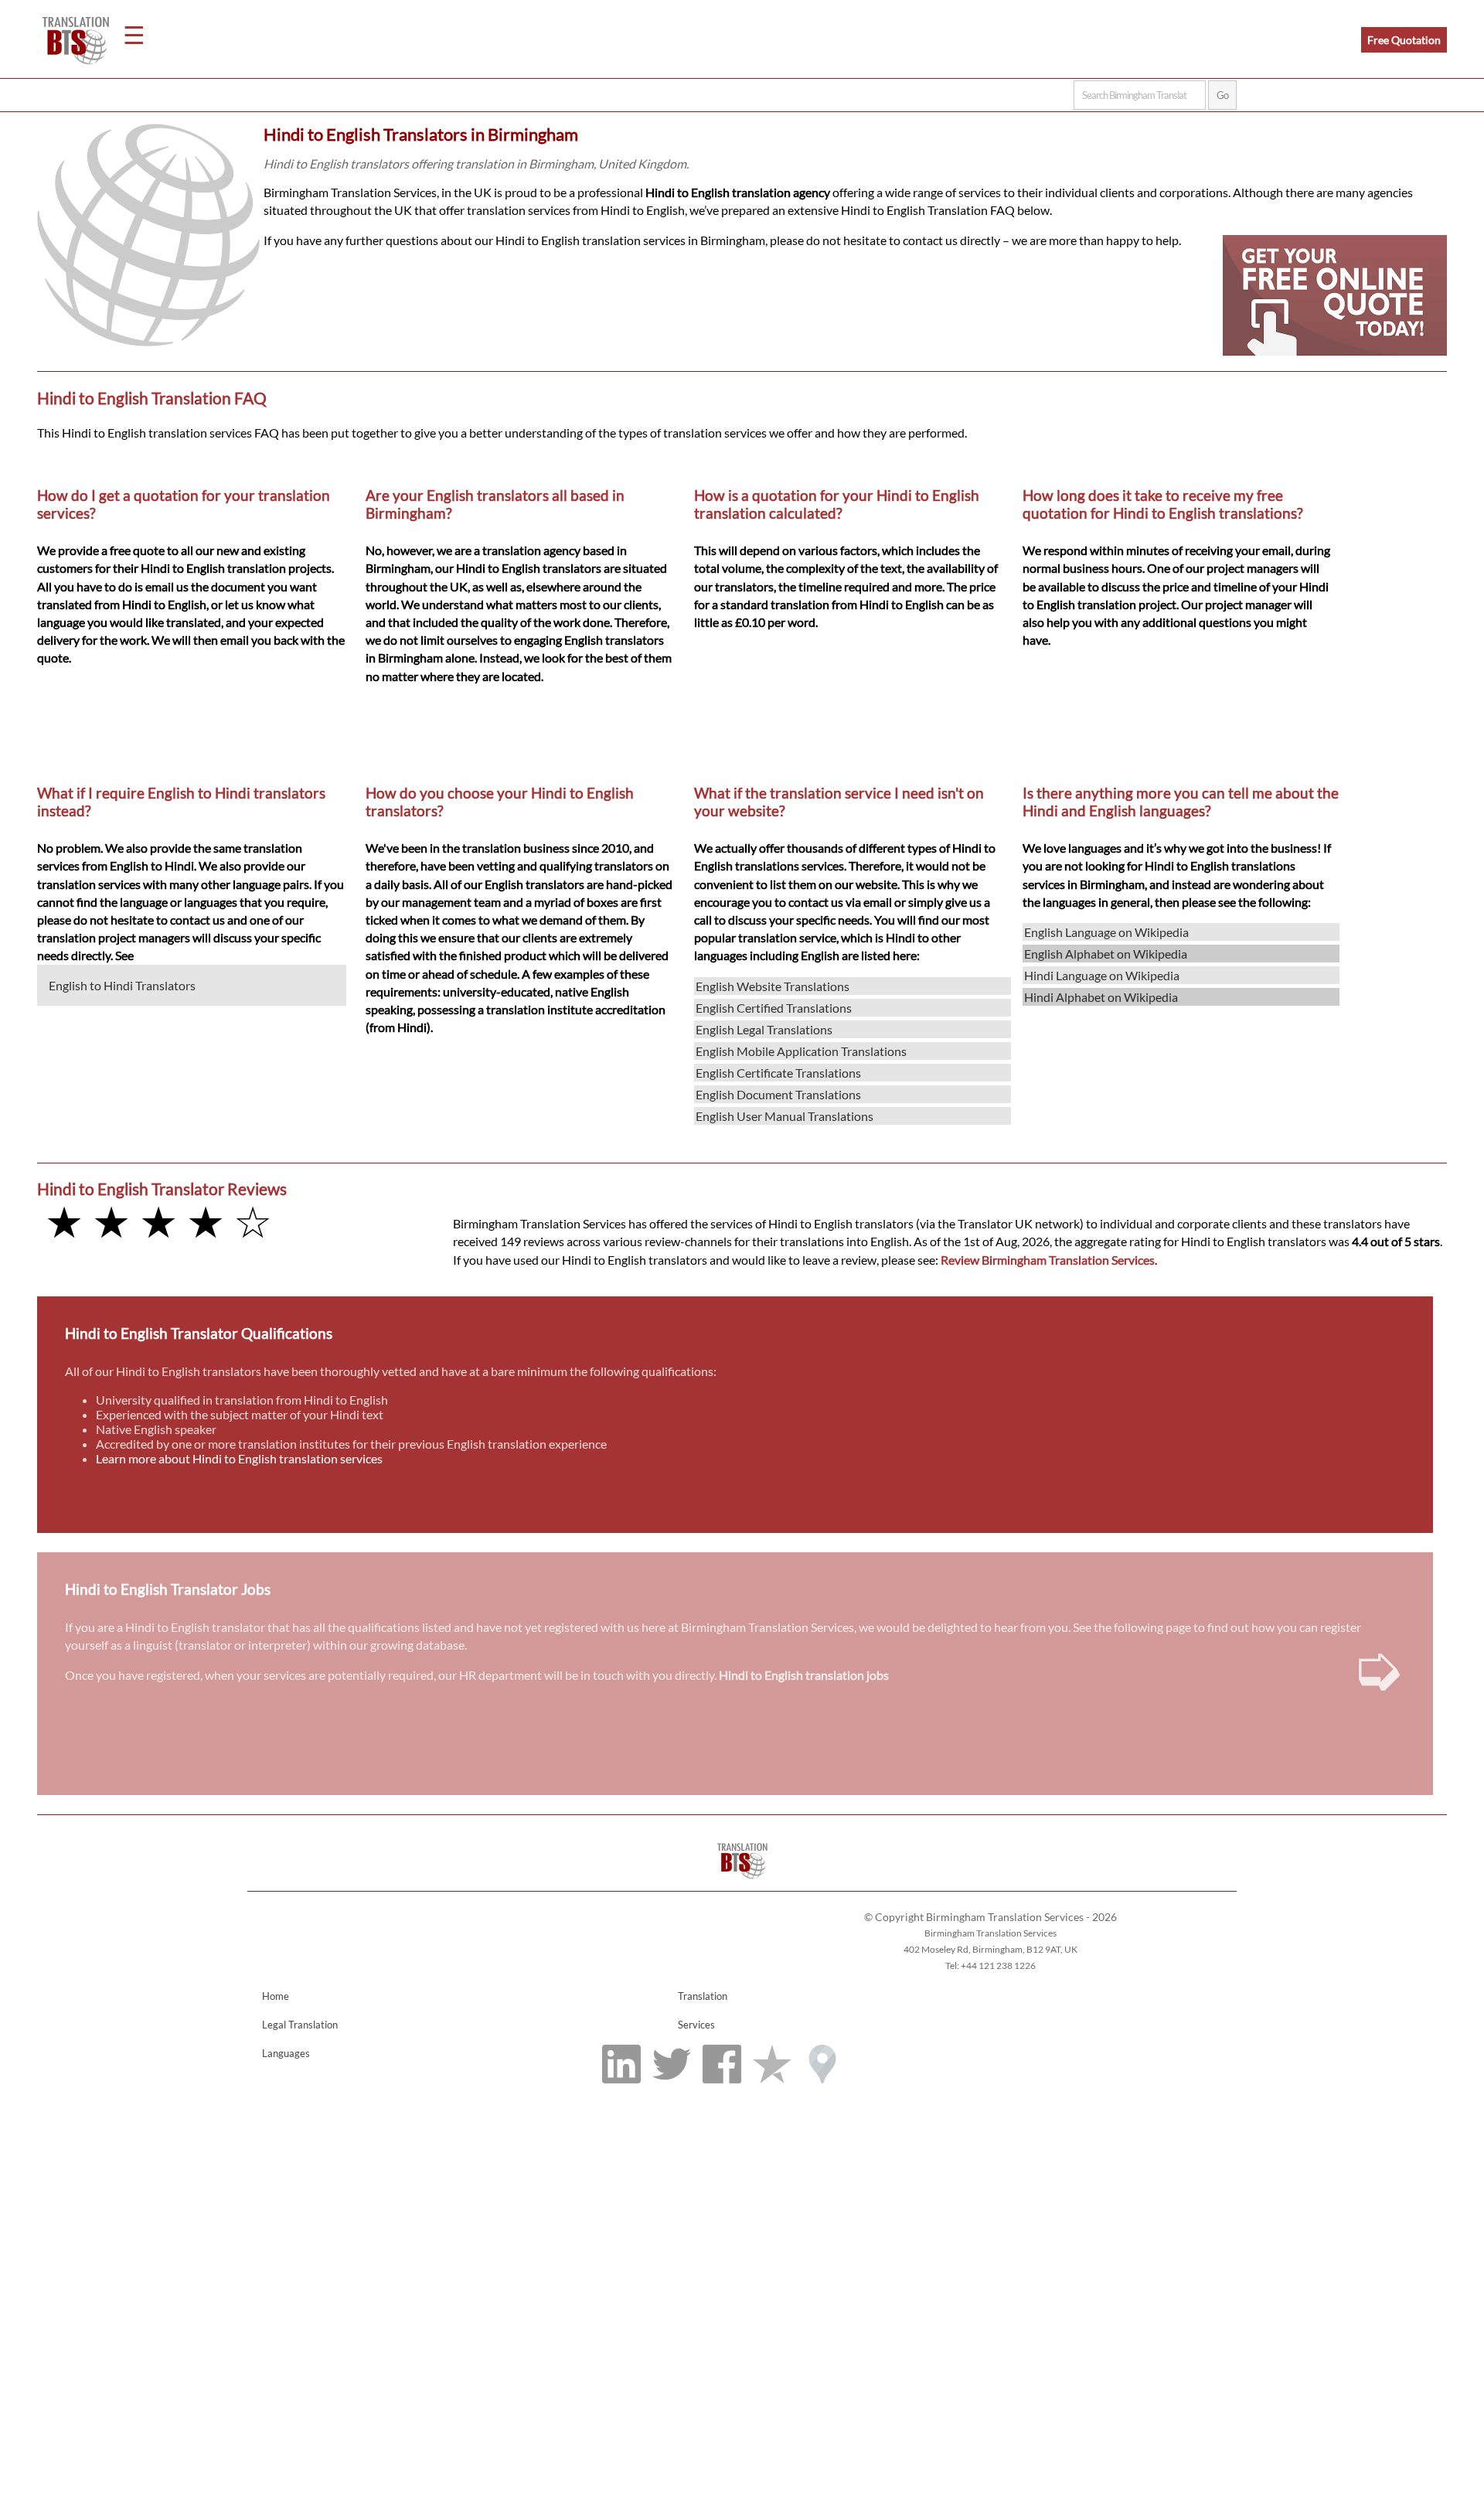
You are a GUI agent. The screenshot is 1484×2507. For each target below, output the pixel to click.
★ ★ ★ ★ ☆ (158, 1221)
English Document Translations (778, 1094)
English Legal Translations (764, 1029)
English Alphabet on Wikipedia (1106, 954)
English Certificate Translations (778, 1073)
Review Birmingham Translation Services (1048, 1260)
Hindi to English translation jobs (804, 1675)
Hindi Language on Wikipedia (1102, 975)
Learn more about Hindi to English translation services (239, 1458)
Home (276, 1996)
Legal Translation (300, 2025)
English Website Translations (773, 986)
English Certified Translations (774, 1008)
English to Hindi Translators (122, 985)
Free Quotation (1404, 40)
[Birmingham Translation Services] (742, 1884)
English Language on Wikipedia (1106, 932)
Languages (286, 2053)
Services (696, 2025)
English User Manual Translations (785, 1116)
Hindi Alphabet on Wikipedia (1101, 997)
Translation (703, 1996)
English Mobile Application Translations (801, 1051)
